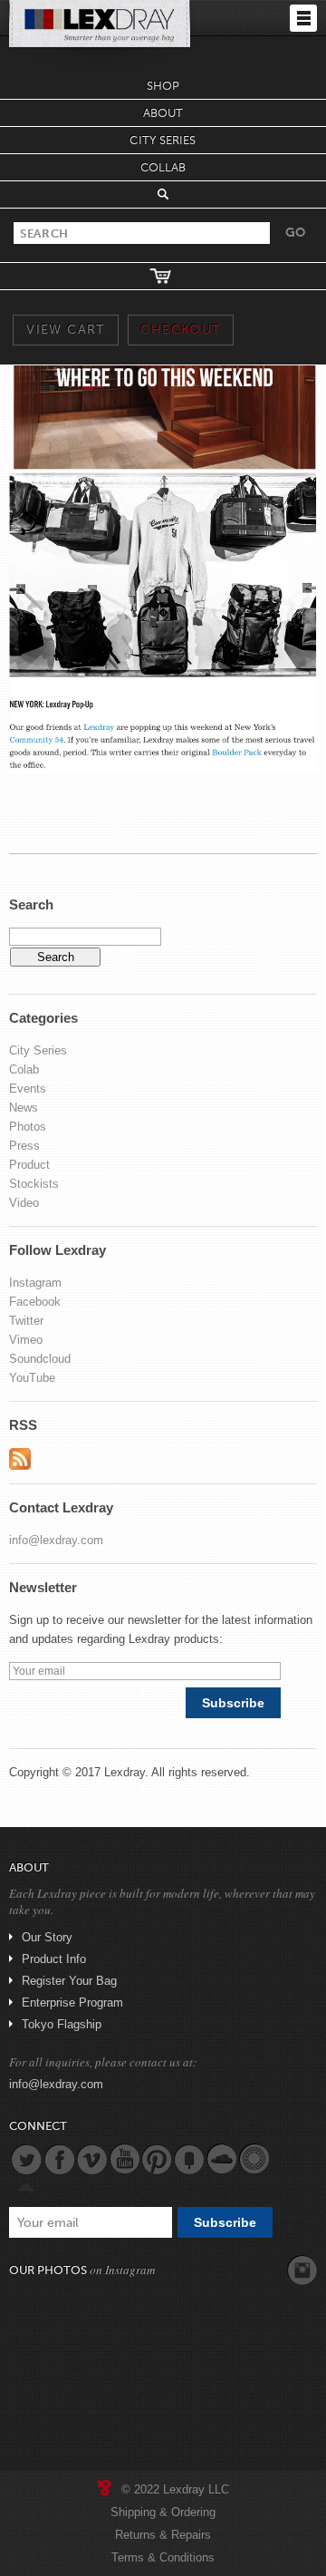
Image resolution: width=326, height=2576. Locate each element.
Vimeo (26, 1340)
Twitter (26, 1321)
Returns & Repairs (163, 2535)
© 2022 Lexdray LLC (175, 2489)
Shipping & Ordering (163, 2512)
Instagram (35, 1283)
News (24, 1108)
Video (24, 1203)
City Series (38, 1050)
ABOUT (163, 113)
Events (28, 1089)
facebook (59, 2159)
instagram (302, 2270)
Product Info (54, 1959)
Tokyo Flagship (62, 2024)
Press (24, 1146)
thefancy (189, 2159)
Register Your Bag (69, 1981)
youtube (124, 2159)
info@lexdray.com (56, 1540)
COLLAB (163, 167)
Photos (28, 1127)
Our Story (47, 1937)
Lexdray (125, 1772)
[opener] (303, 18)
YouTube (32, 1378)
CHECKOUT (180, 330)
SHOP (163, 86)
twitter (26, 2159)
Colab (24, 1069)
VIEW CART (66, 330)
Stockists (34, 1184)
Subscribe (233, 1703)
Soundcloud (40, 1359)
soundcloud (222, 2159)
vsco (254, 2159)
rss (20, 1459)
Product (29, 1165)
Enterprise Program (72, 2002)
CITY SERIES (163, 140)
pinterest (157, 2159)
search (163, 194)
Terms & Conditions (163, 2557)
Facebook (35, 1302)
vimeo (91, 2159)
